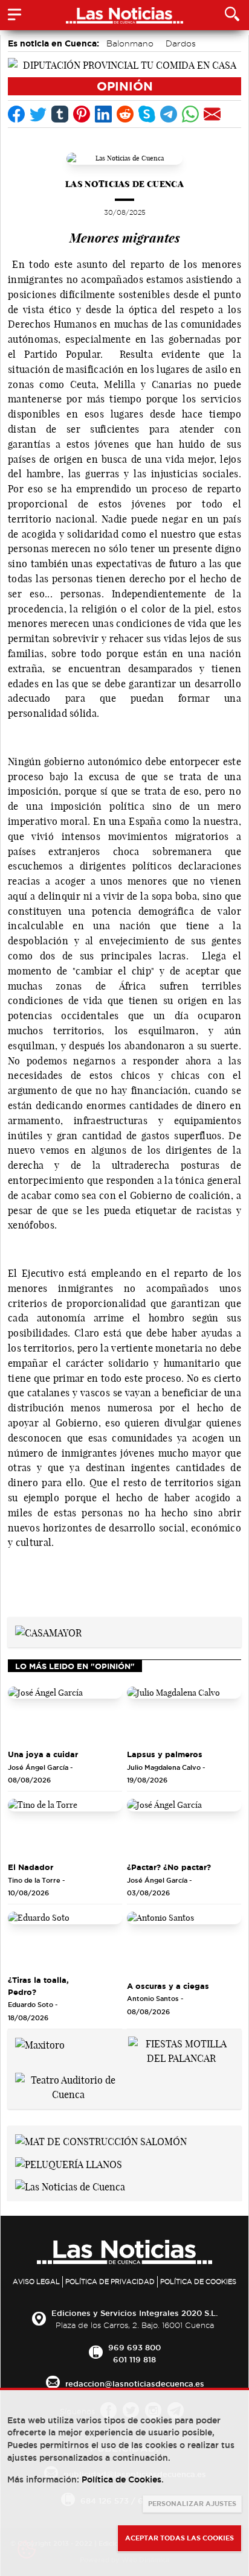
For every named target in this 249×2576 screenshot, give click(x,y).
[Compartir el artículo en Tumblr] (60, 114)
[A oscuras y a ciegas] (184, 1940)
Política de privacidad (110, 2282)
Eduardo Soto (31, 2005)
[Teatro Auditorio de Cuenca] (68, 2086)
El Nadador (31, 1867)
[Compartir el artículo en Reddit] (125, 114)
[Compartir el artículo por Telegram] (169, 114)
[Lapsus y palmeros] (184, 1715)
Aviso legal (36, 2282)
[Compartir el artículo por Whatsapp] (190, 114)
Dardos (181, 43)
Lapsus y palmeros (165, 1754)
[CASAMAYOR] (48, 1632)
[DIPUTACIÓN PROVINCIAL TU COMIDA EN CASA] (124, 64)
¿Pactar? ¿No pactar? (169, 1867)
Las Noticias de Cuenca (124, 184)
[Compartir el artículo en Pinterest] (82, 114)
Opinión (125, 86)
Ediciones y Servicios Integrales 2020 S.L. (134, 2313)
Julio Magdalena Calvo (164, 1767)
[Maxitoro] (40, 2044)
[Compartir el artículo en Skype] (147, 114)
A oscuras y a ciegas (168, 1986)
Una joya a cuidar (43, 1754)
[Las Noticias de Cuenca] (70, 2186)
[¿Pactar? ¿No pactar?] (184, 1827)
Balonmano (130, 43)
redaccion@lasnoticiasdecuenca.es (135, 2384)
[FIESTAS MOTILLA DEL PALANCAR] (181, 2050)
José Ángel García (38, 1767)
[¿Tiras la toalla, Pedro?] (65, 1940)
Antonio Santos (153, 1999)
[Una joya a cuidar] (65, 1715)
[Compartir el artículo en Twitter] (38, 114)
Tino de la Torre (34, 1880)
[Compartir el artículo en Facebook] (16, 114)
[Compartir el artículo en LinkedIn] (103, 114)
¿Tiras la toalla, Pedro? (38, 1986)
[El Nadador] (65, 1827)
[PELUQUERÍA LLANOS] (69, 2163)
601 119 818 (134, 2359)
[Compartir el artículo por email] (212, 114)
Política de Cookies (198, 2282)
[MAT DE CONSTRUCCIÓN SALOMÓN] (101, 2140)
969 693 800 (134, 2347)
